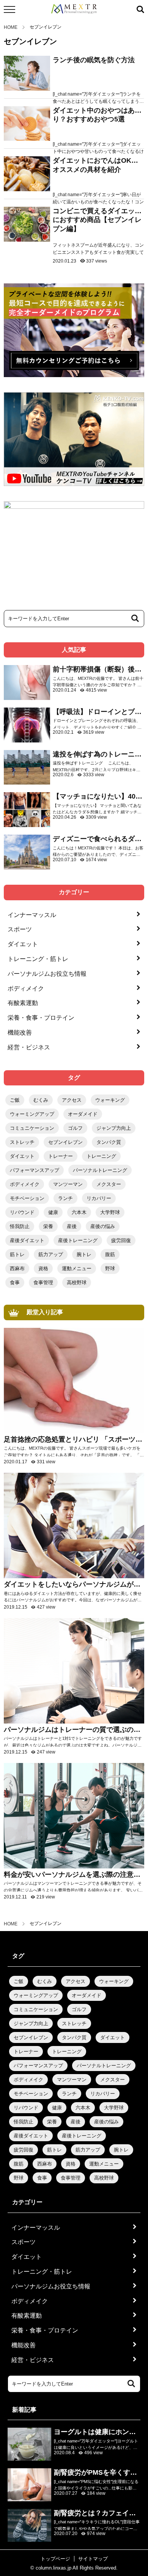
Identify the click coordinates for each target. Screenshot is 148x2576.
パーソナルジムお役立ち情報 (47, 974)
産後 (72, 1226)
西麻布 (17, 1268)
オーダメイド (83, 1114)
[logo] (74, 9)
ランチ (65, 1198)
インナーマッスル (32, 915)
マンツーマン (68, 1184)
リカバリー (99, 1198)
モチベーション (27, 1198)
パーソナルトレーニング (100, 1170)
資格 (43, 1268)
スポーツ (20, 929)
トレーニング (101, 1156)
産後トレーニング (78, 1240)
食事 (15, 1282)
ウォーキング (110, 1100)
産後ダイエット (27, 1240)
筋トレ (17, 1254)
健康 (53, 1212)
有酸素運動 (23, 1003)
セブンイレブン (65, 1142)
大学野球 (110, 1212)
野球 (110, 1268)
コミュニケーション (32, 1128)
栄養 (48, 1226)
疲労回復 (121, 1240)
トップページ (55, 2559)
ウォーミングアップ (32, 1114)
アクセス (72, 1100)
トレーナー (61, 1156)
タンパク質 (109, 1142)
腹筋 (110, 1254)
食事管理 (43, 1282)
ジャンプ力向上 (114, 1128)
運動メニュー (77, 1268)
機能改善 (20, 1032)
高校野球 (77, 1282)
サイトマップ (93, 2559)
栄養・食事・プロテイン (41, 1018)
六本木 (79, 1212)
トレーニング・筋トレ (38, 959)
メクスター (109, 1184)
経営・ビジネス (29, 1047)
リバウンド (22, 1212)
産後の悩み (103, 1226)
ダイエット (23, 944)
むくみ (41, 1100)
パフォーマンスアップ (35, 1170)
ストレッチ (22, 1142)
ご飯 (15, 1100)
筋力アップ (51, 1254)
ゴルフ (75, 1128)
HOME (11, 27)
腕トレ (84, 1254)
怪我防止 (20, 1226)
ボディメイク (26, 988)
